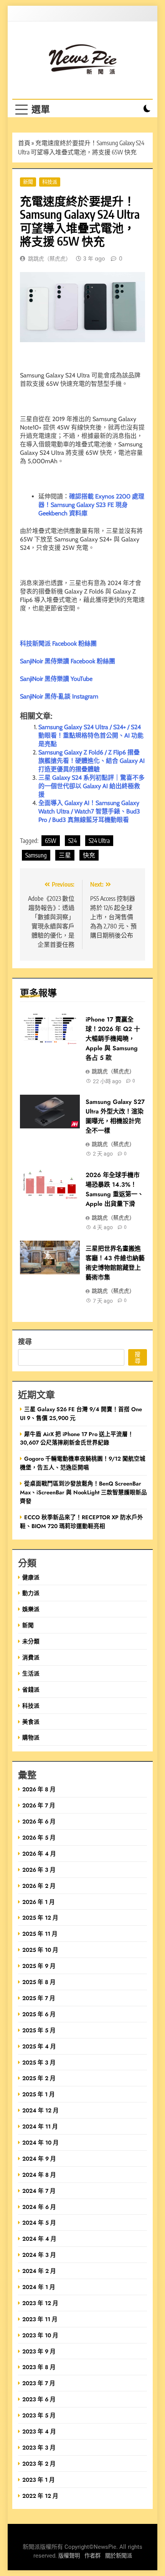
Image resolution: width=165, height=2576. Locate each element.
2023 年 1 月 (39, 2480)
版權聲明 (69, 2556)
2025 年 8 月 (39, 1982)
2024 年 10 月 (40, 2142)
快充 (89, 855)
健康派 (31, 1577)
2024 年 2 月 (39, 2271)
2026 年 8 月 (39, 1789)
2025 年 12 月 (40, 1918)
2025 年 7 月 (39, 1998)
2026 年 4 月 (39, 1854)
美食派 (31, 1722)
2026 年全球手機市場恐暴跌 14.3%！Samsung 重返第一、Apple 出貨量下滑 (115, 1189)
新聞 (28, 182)
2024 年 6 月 (39, 2207)
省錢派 (31, 1690)
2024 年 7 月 (39, 2191)
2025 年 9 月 (39, 1966)
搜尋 (25, 1341)
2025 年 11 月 (40, 1934)
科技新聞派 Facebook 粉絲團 (58, 644)
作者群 (92, 2556)
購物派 (31, 1737)
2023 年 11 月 (40, 2319)
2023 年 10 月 (40, 2335)
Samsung (36, 855)
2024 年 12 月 (40, 2110)
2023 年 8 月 (39, 2367)
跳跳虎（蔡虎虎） (49, 259)
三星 (65, 855)
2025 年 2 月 (39, 2078)
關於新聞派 (119, 2556)
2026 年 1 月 (39, 1902)
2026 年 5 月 (39, 1837)
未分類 (31, 1641)
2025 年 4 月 (39, 2046)
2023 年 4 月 (39, 2431)
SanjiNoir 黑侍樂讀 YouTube (56, 679)
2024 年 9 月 (39, 2159)
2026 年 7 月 (39, 1805)
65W (51, 841)
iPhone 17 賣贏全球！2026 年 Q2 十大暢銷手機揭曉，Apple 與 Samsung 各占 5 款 (113, 1039)
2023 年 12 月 (40, 2303)
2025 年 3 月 (39, 2062)
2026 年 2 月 (39, 1886)
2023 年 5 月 (39, 2415)
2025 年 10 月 (40, 1950)
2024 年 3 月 (39, 2255)
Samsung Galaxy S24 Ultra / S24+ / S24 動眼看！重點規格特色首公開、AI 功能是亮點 (91, 735)
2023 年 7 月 (39, 2383)
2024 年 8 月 (39, 2175)
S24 (73, 841)
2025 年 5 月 (39, 2030)
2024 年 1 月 (39, 2287)
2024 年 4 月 (39, 2239)
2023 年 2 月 (39, 2464)
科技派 (50, 182)
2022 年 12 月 (40, 2496)
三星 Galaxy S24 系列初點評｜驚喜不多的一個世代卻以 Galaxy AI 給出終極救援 (92, 786)
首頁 (24, 143)
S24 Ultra (99, 841)
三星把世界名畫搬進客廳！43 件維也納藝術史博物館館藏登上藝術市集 (115, 1263)
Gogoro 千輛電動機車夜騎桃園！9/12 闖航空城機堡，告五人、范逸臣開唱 (83, 1463)
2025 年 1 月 (39, 2094)
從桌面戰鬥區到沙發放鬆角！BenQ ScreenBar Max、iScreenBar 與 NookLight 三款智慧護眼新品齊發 (83, 1492)
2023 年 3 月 (39, 2447)
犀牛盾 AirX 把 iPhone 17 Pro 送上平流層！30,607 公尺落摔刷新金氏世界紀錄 (77, 1438)
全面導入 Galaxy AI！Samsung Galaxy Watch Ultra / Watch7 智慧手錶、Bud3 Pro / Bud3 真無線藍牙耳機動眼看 (89, 811)
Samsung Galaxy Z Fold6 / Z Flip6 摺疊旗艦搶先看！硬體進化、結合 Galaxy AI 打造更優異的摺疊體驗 (92, 761)
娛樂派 (31, 1609)
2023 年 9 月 (39, 2351)
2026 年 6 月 (39, 1821)
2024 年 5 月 (39, 2223)
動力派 (31, 1593)
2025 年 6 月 (39, 2014)
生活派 (31, 1673)
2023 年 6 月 (39, 2399)
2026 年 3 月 (39, 1870)
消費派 (31, 1657)
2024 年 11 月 (40, 2126)
